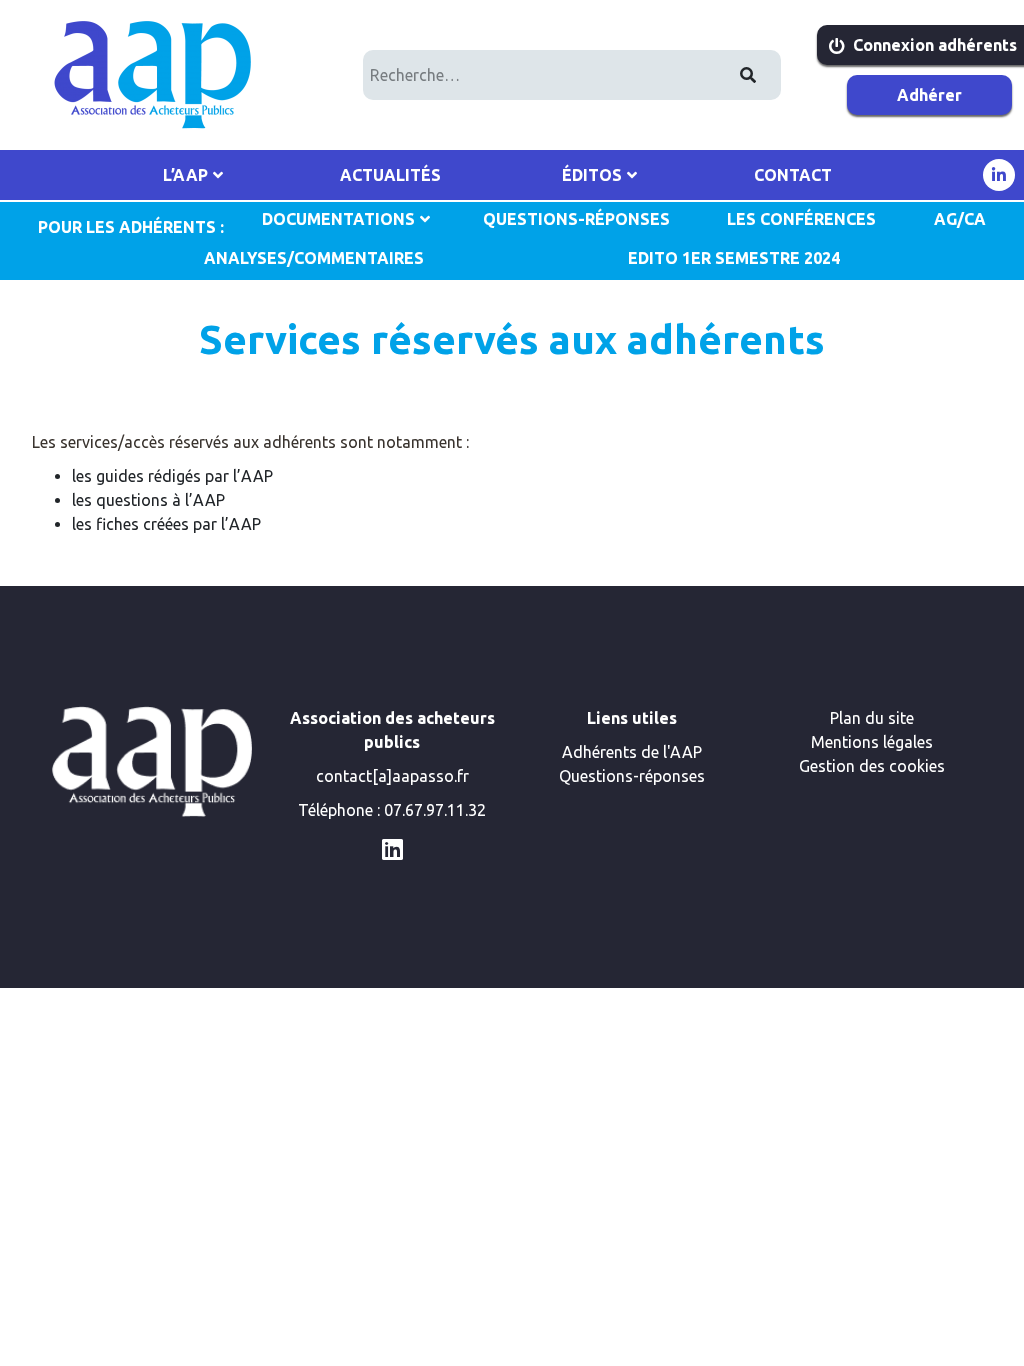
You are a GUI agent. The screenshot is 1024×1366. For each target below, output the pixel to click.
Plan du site (872, 718)
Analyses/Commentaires (314, 258)
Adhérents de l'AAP (632, 752)
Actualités (390, 175)
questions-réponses (576, 219)
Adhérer (929, 95)
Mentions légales (872, 742)
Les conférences (801, 219)
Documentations (338, 219)
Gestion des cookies (872, 766)
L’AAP (185, 175)
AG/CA (960, 219)
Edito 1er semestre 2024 (734, 258)
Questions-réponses (632, 776)
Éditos (592, 175)
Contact (793, 175)
